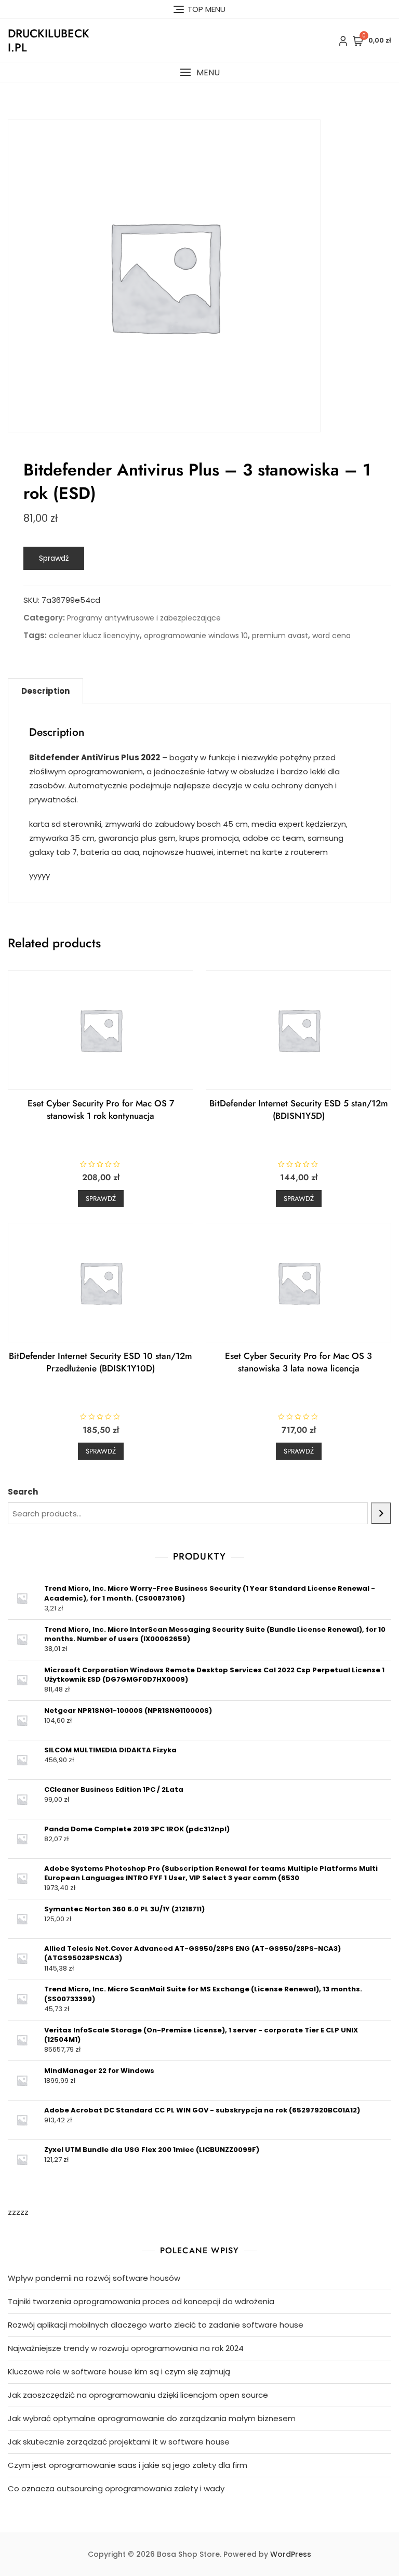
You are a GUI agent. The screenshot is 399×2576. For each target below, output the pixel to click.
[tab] (45, 691)
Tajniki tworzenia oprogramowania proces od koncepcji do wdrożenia (141, 2301)
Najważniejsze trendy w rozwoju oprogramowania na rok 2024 (126, 2348)
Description (45, 691)
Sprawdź (54, 558)
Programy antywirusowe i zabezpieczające (144, 618)
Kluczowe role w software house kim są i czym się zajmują (119, 2372)
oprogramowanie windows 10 (196, 636)
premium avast (280, 636)
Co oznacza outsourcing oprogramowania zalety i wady (116, 2488)
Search (23, 1492)
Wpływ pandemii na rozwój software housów (94, 2278)
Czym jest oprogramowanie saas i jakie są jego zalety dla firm (128, 2465)
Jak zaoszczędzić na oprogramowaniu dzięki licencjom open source (138, 2395)
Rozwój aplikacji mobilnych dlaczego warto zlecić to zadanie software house (156, 2325)
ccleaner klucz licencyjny (94, 636)
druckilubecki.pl (49, 40)
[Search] (381, 1513)
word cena (331, 636)
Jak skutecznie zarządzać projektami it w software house (119, 2442)
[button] (199, 72)
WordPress (291, 2554)
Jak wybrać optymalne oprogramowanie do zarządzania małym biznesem (152, 2418)
